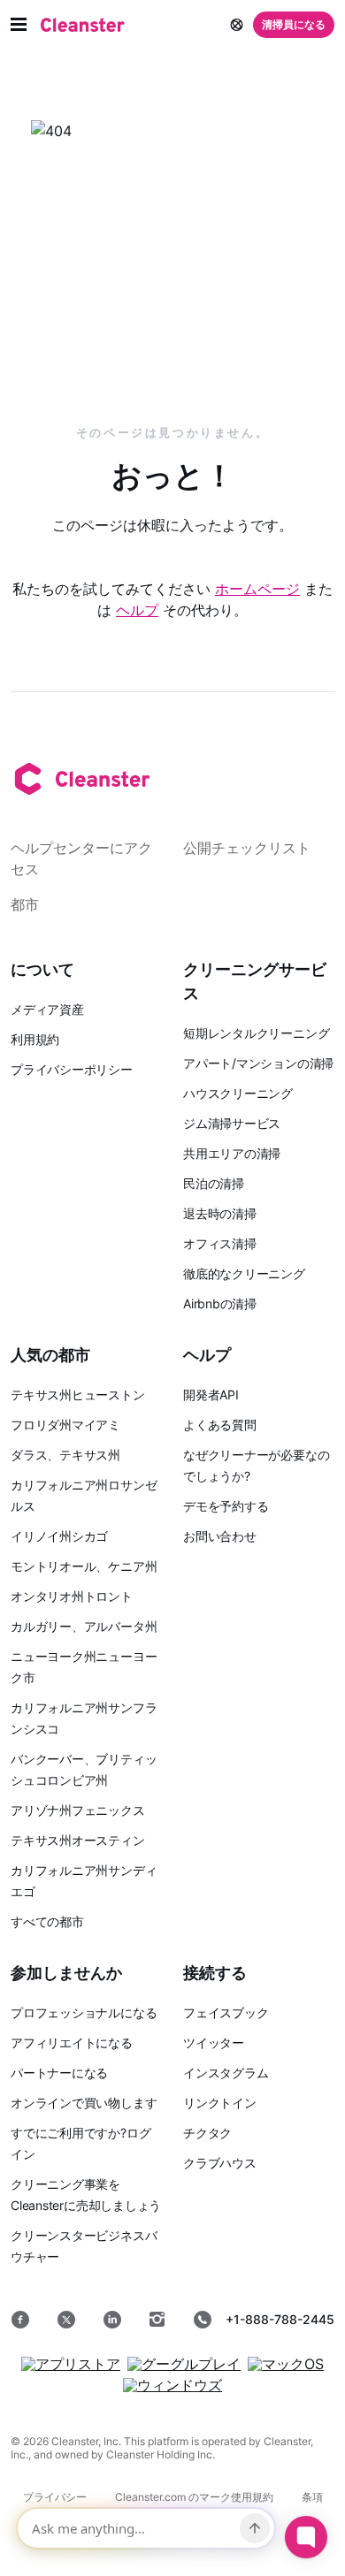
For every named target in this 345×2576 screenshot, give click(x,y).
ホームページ (257, 589)
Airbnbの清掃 (220, 1303)
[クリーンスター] (83, 25)
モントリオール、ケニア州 (84, 1566)
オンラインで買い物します (84, 2103)
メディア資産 (47, 1009)
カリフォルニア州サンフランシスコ (84, 1718)
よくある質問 (220, 1425)
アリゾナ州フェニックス (78, 1810)
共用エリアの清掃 (232, 1153)
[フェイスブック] (20, 2320)
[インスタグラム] (157, 2320)
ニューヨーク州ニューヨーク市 (84, 1667)
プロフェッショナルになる (84, 2012)
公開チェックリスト (247, 848)
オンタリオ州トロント (72, 1596)
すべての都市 (47, 1921)
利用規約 (35, 1039)
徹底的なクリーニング (244, 1273)
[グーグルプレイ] (184, 2364)
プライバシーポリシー (72, 1069)
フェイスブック (226, 2012)
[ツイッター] (66, 2320)
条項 (312, 2497)
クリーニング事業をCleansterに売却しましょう (86, 2195)
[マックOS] (286, 2364)
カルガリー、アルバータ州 (84, 1626)
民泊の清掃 (214, 1183)
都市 (25, 904)
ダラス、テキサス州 (65, 1455)
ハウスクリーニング (238, 1093)
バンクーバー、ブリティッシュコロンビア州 (84, 1769)
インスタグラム (226, 2073)
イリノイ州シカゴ (59, 1536)
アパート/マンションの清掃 (258, 1063)
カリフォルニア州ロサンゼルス (84, 1495)
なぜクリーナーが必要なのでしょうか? (256, 1465)
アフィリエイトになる (72, 2043)
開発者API (211, 1395)
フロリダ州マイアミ (65, 1425)
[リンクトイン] (112, 2320)
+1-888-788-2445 (280, 2319)
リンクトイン (220, 2103)
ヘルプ (137, 610)
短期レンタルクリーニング (256, 1033)
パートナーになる (59, 2073)
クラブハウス (220, 2163)
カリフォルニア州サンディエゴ (84, 1881)
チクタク (207, 2133)
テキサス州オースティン (78, 1840)
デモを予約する (226, 1506)
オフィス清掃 (220, 1243)
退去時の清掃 (220, 1213)
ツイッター (214, 2043)
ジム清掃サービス (232, 1123)
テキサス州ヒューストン (78, 1395)
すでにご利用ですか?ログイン (80, 2143)
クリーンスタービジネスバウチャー (84, 2246)
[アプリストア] (71, 2364)
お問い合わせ (220, 1536)
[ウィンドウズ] (172, 2385)
